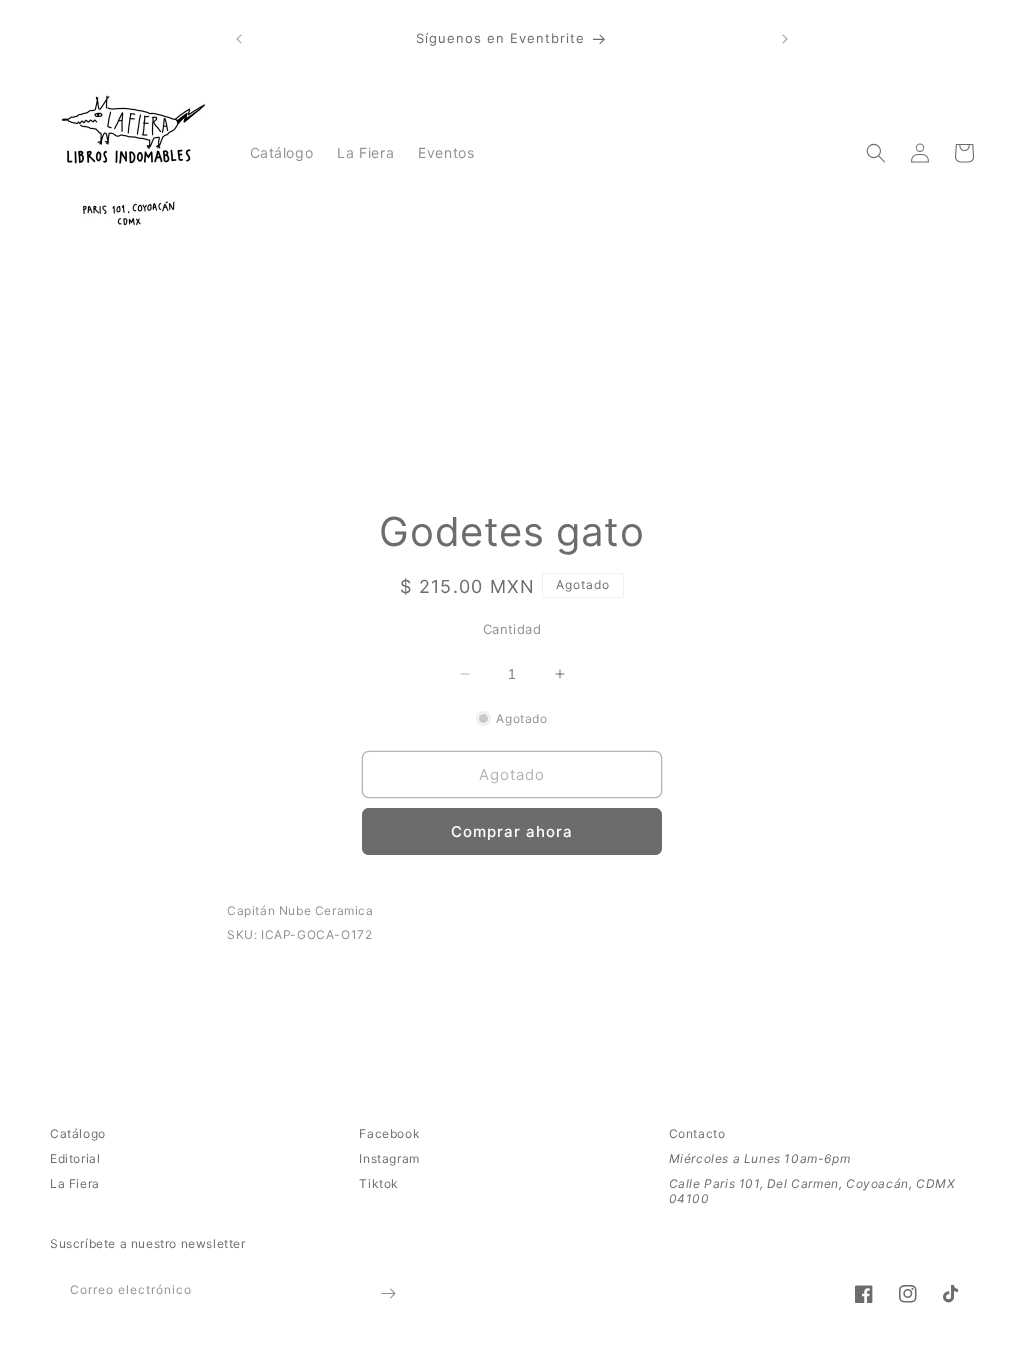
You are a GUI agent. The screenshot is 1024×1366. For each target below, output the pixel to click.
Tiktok (379, 1183)
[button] (876, 153)
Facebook (389, 1133)
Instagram (389, 1158)
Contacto (697, 1133)
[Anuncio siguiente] (785, 39)
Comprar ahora (512, 831)
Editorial (75, 1158)
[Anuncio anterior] (239, 39)
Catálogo (78, 1133)
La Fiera (75, 1183)
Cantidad (512, 629)
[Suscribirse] (388, 1293)
